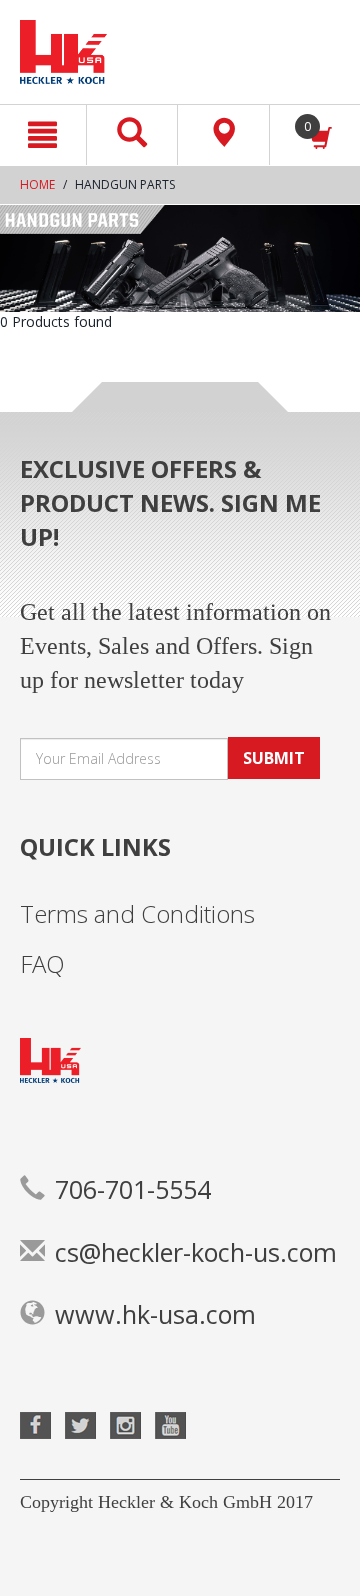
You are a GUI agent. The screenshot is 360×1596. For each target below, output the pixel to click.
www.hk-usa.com (155, 1314)
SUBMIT (274, 758)
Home (37, 184)
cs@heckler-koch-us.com (196, 1252)
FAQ (42, 963)
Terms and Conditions (137, 913)
